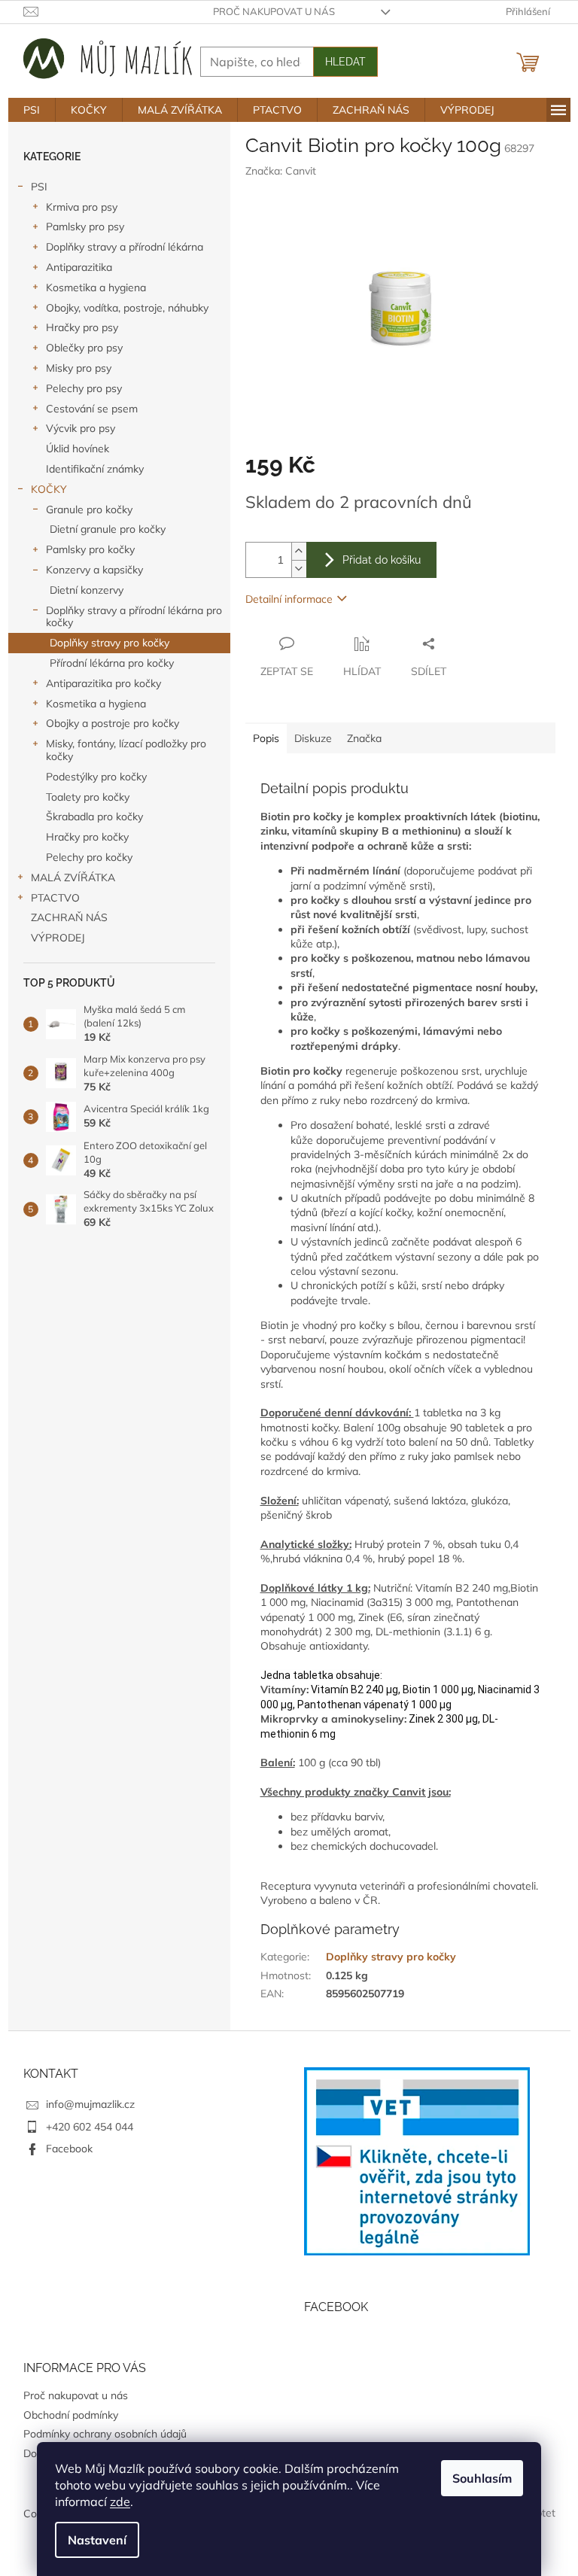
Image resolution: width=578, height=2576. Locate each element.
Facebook (69, 2149)
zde (120, 2501)
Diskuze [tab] (313, 738)
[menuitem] (32, 110)
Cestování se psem (92, 409)
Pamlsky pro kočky (90, 549)
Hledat (345, 62)
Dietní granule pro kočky (108, 529)
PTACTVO (55, 898)
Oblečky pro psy (84, 348)
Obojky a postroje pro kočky (113, 723)
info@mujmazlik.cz (90, 2104)
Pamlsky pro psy (85, 227)
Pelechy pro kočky (89, 857)
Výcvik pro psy (81, 428)
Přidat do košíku (382, 560)
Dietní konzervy (87, 590)
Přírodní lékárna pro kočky (112, 663)
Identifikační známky (95, 469)
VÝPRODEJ (58, 938)
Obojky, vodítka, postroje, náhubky (127, 308)
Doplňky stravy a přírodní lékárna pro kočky (134, 617)
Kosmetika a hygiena (96, 287)
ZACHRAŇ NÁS (69, 917)
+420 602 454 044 (90, 2127)
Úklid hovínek (78, 449)
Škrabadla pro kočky (94, 817)
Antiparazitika (79, 267)
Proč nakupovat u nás (274, 11)
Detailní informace (289, 599)
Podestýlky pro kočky (96, 777)
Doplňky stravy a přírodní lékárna (125, 247)
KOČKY (49, 489)
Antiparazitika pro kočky (103, 683)
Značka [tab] (364, 738)
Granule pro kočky (89, 509)
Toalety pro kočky (88, 797)
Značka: (281, 171)
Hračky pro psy (82, 327)
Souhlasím (482, 2478)
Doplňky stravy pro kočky (110, 643)
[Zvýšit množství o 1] (299, 551)
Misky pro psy (79, 368)
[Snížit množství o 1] (299, 569)
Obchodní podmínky (71, 2415)
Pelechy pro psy (84, 388)
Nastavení (97, 2540)
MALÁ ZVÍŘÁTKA (73, 877)
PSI (39, 187)
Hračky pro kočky (87, 837)
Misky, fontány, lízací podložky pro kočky (126, 750)
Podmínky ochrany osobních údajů (105, 2434)
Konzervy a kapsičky (94, 570)
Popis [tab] (266, 738)
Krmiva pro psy (82, 207)
